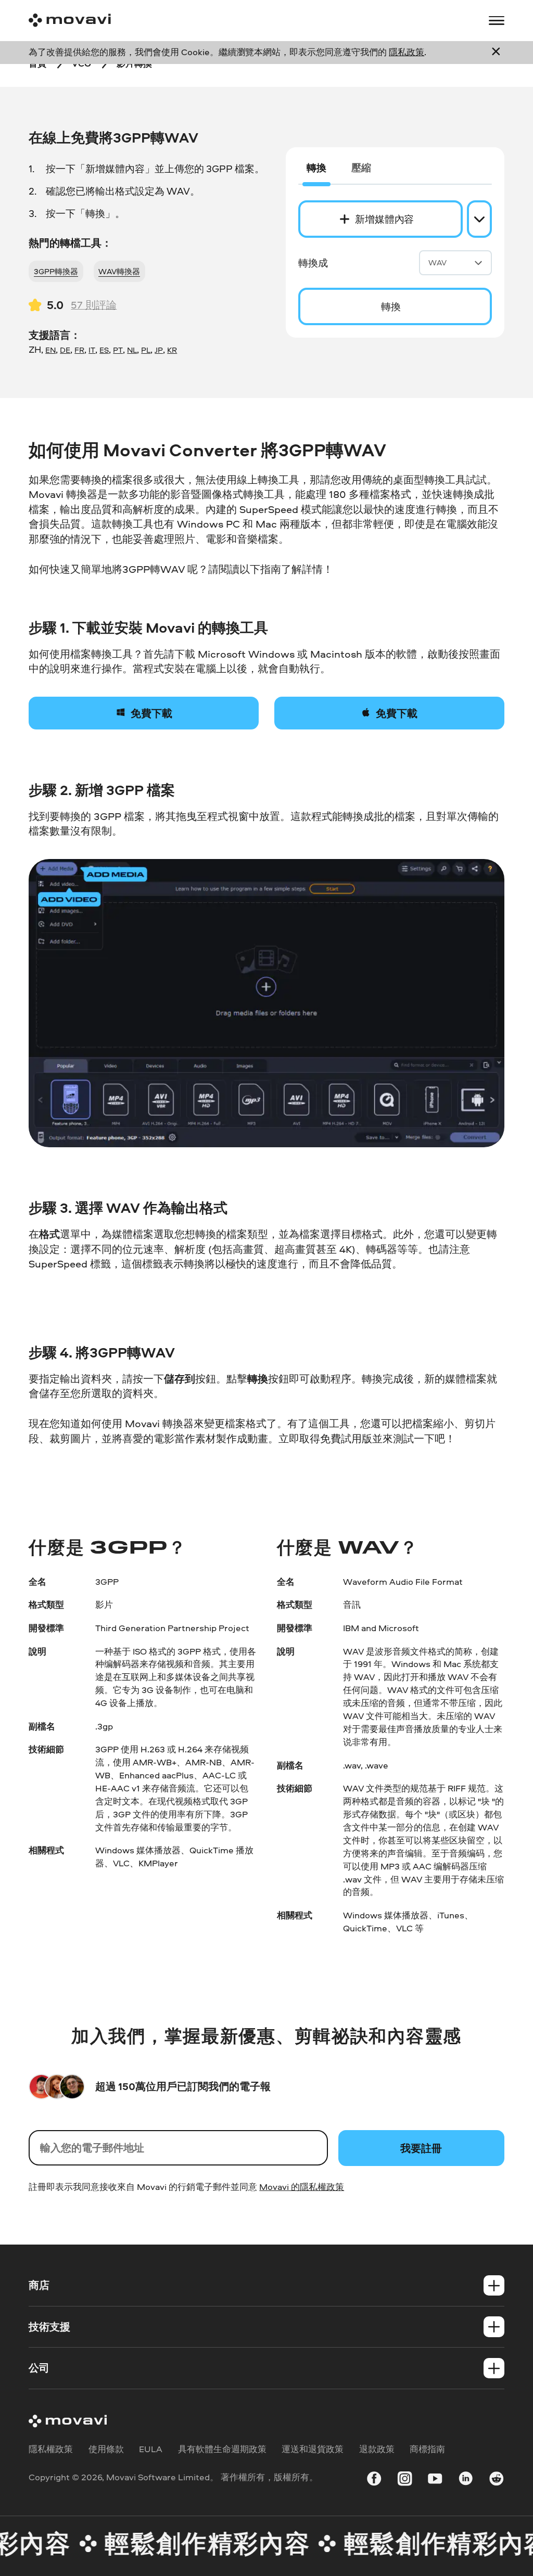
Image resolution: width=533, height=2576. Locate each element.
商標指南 (427, 2449)
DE (65, 350)
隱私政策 (407, 52)
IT (92, 350)
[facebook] (374, 2481)
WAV (437, 262)
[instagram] (405, 2481)
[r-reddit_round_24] (496, 2481)
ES (104, 350)
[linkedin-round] (466, 2481)
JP (159, 350)
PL (146, 350)
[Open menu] (496, 21)
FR (79, 350)
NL (132, 350)
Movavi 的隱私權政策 (302, 2187)
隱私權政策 (51, 2449)
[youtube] (435, 2481)
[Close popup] (496, 52)
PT (118, 350)
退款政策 (377, 2449)
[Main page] (70, 20)
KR (172, 350)
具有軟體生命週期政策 (222, 2449)
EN (50, 350)
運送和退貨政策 (313, 2449)
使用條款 (106, 2449)
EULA (151, 2449)
